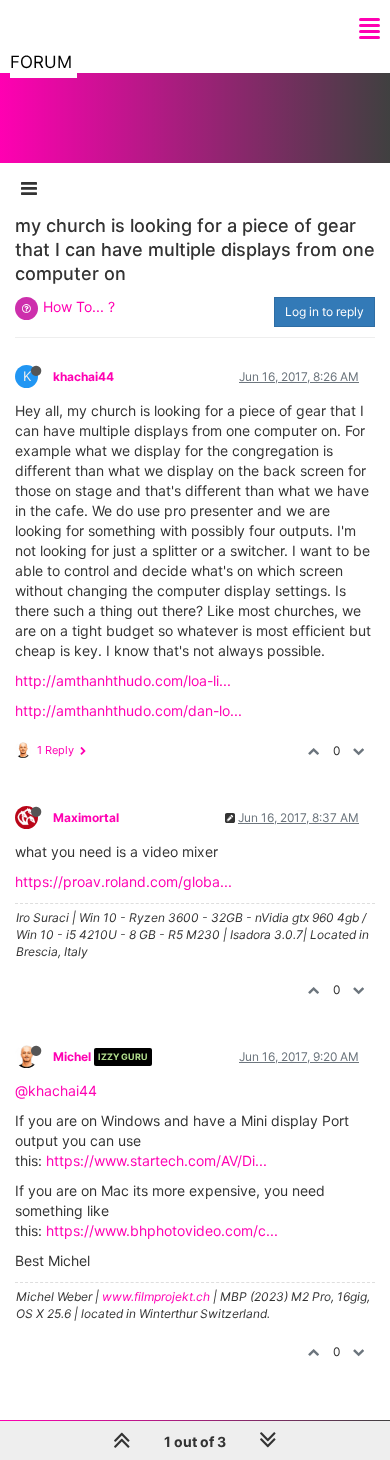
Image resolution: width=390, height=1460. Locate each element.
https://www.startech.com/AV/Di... (156, 1160)
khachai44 (83, 376)
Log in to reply (324, 311)
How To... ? (79, 306)
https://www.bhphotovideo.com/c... (162, 1230)
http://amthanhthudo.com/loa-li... (123, 680)
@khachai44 (56, 1090)
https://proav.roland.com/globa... (123, 881)
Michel (72, 1056)
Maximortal (86, 817)
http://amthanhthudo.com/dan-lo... (128, 710)
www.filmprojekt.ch (156, 1296)
